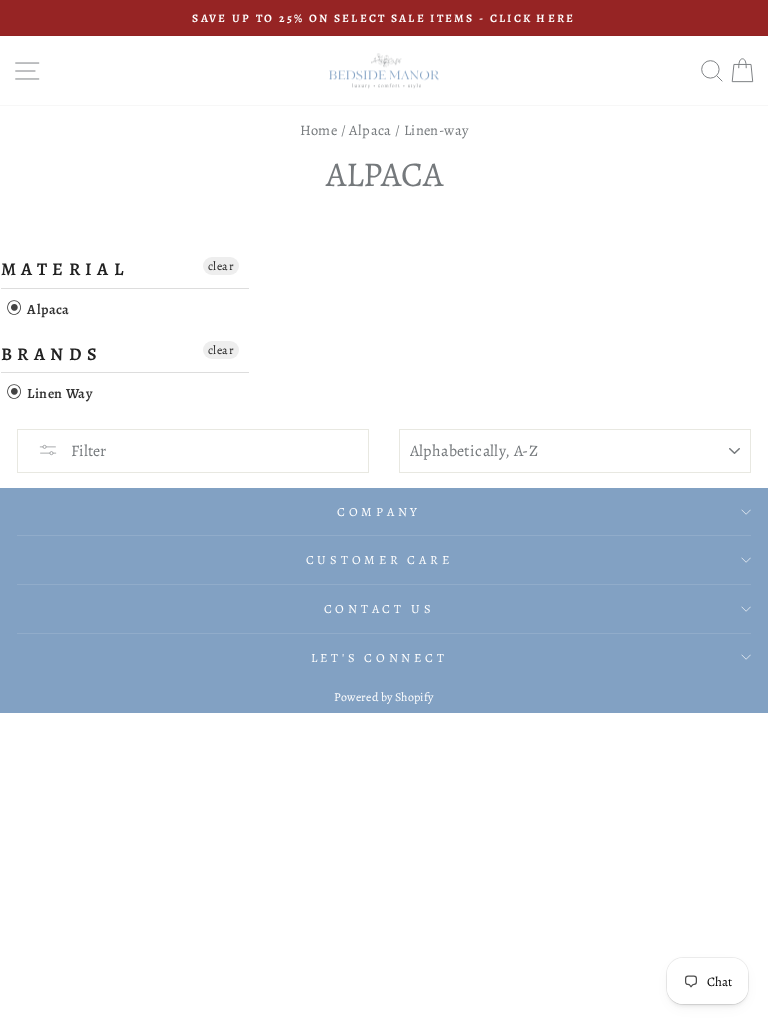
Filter (87, 451)
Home (319, 130)
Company (379, 511)
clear (221, 266)
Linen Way (58, 393)
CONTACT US (379, 608)
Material (64, 269)
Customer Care (379, 559)
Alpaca (370, 130)
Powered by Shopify (383, 697)
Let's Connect (379, 657)
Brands (51, 354)
